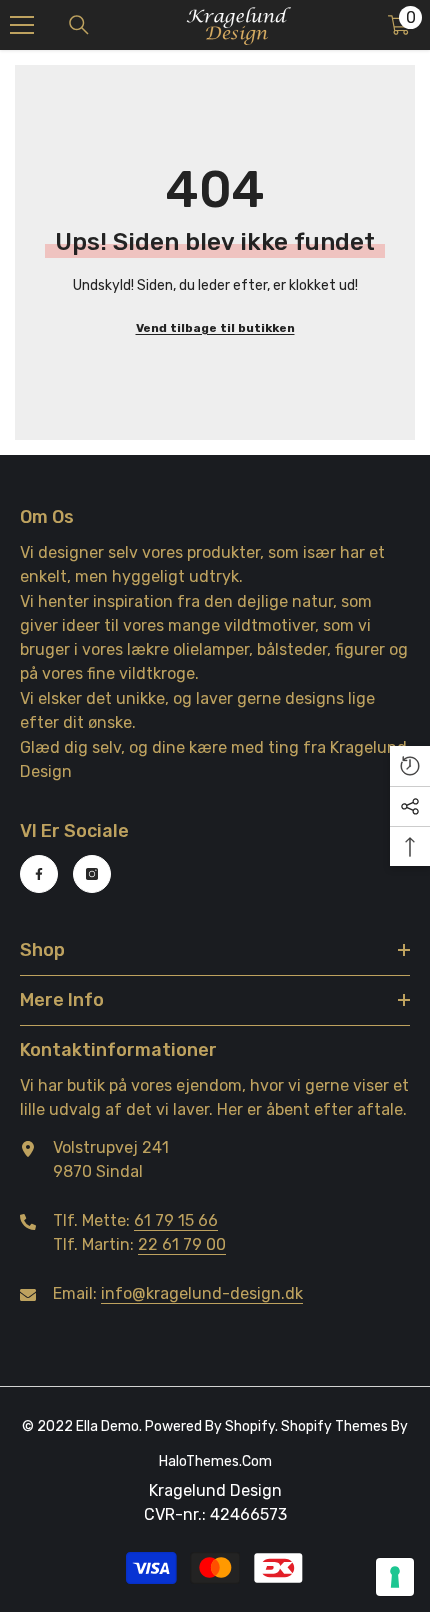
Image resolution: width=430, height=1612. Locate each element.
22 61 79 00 (182, 1244)
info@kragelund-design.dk (202, 1293)
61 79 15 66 (176, 1220)
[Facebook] (39, 874)
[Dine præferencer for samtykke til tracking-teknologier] (395, 1577)
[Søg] (79, 25)
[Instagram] (92, 874)
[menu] (22, 25)
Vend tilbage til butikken (215, 328)
